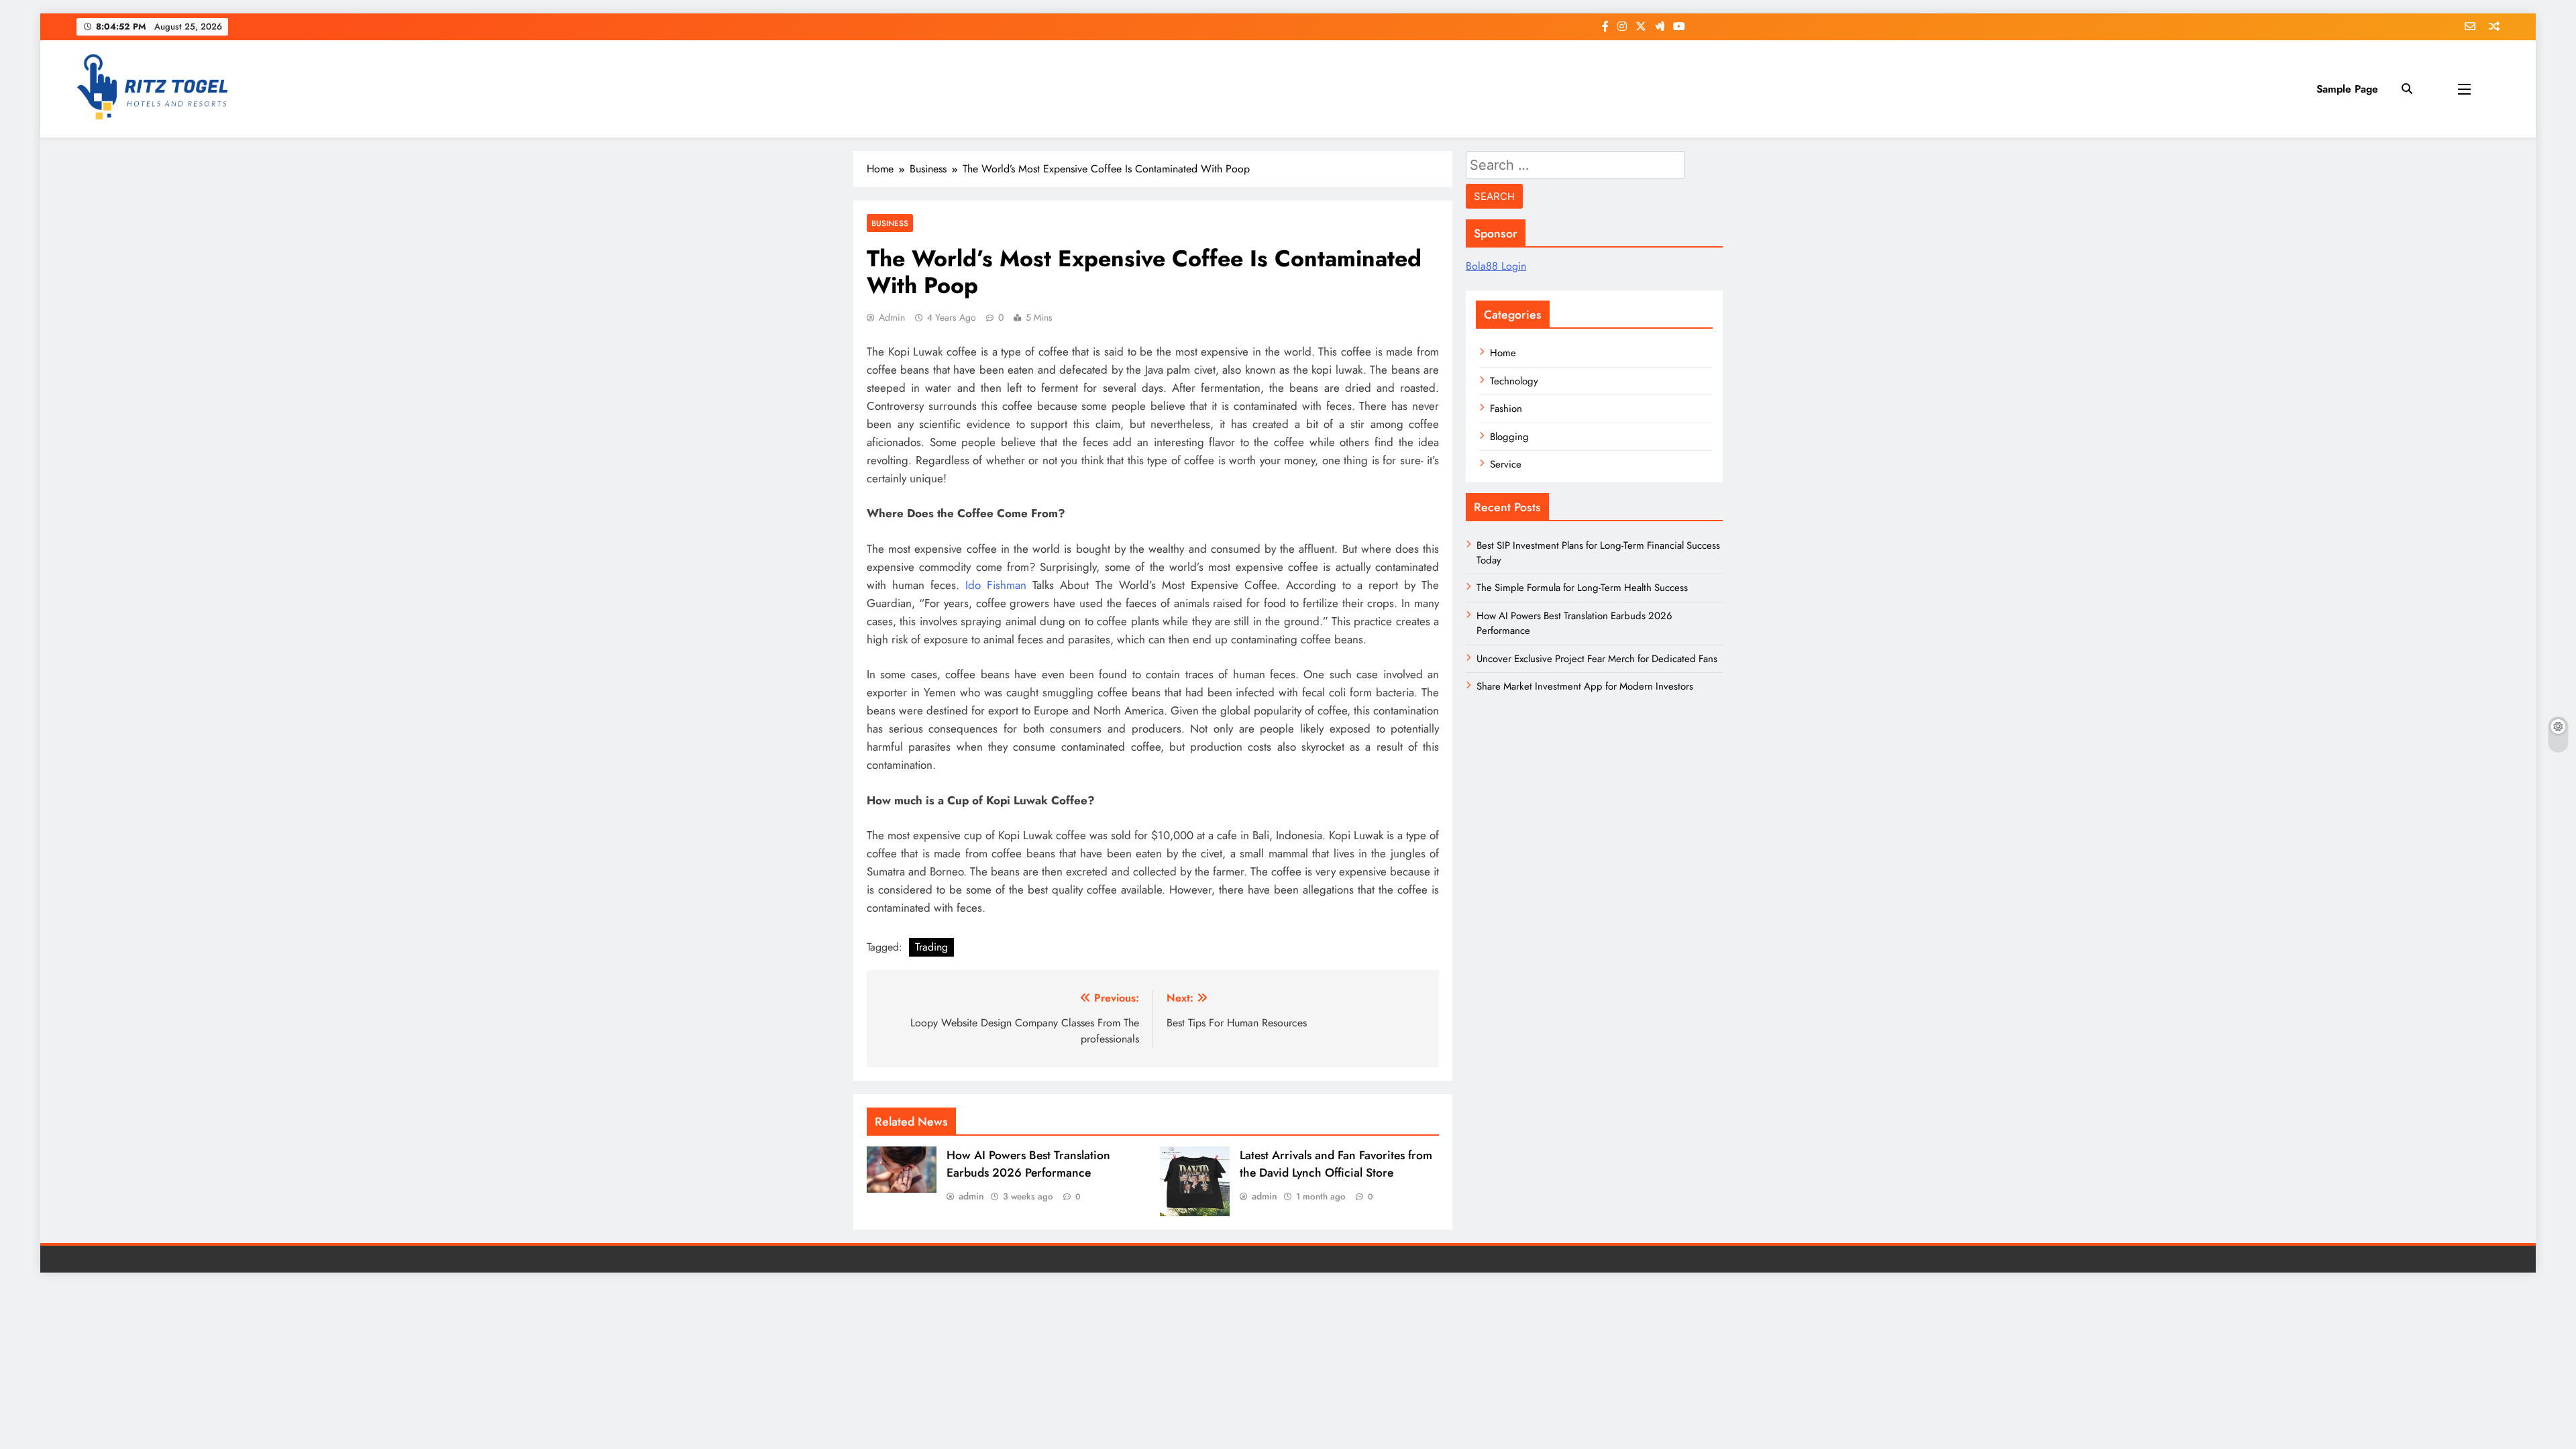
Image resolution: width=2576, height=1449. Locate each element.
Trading (931, 947)
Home (1503, 353)
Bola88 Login (1496, 266)
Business (890, 223)
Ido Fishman (996, 585)
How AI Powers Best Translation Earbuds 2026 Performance (1028, 1164)
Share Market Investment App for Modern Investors (1585, 686)
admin (892, 317)
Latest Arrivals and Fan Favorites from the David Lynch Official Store (1336, 1164)
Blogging (1509, 437)
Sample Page (2347, 89)
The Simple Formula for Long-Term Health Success (1582, 588)
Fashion (1506, 409)
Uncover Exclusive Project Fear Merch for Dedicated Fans (1597, 659)
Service (1506, 464)
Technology (1514, 381)
